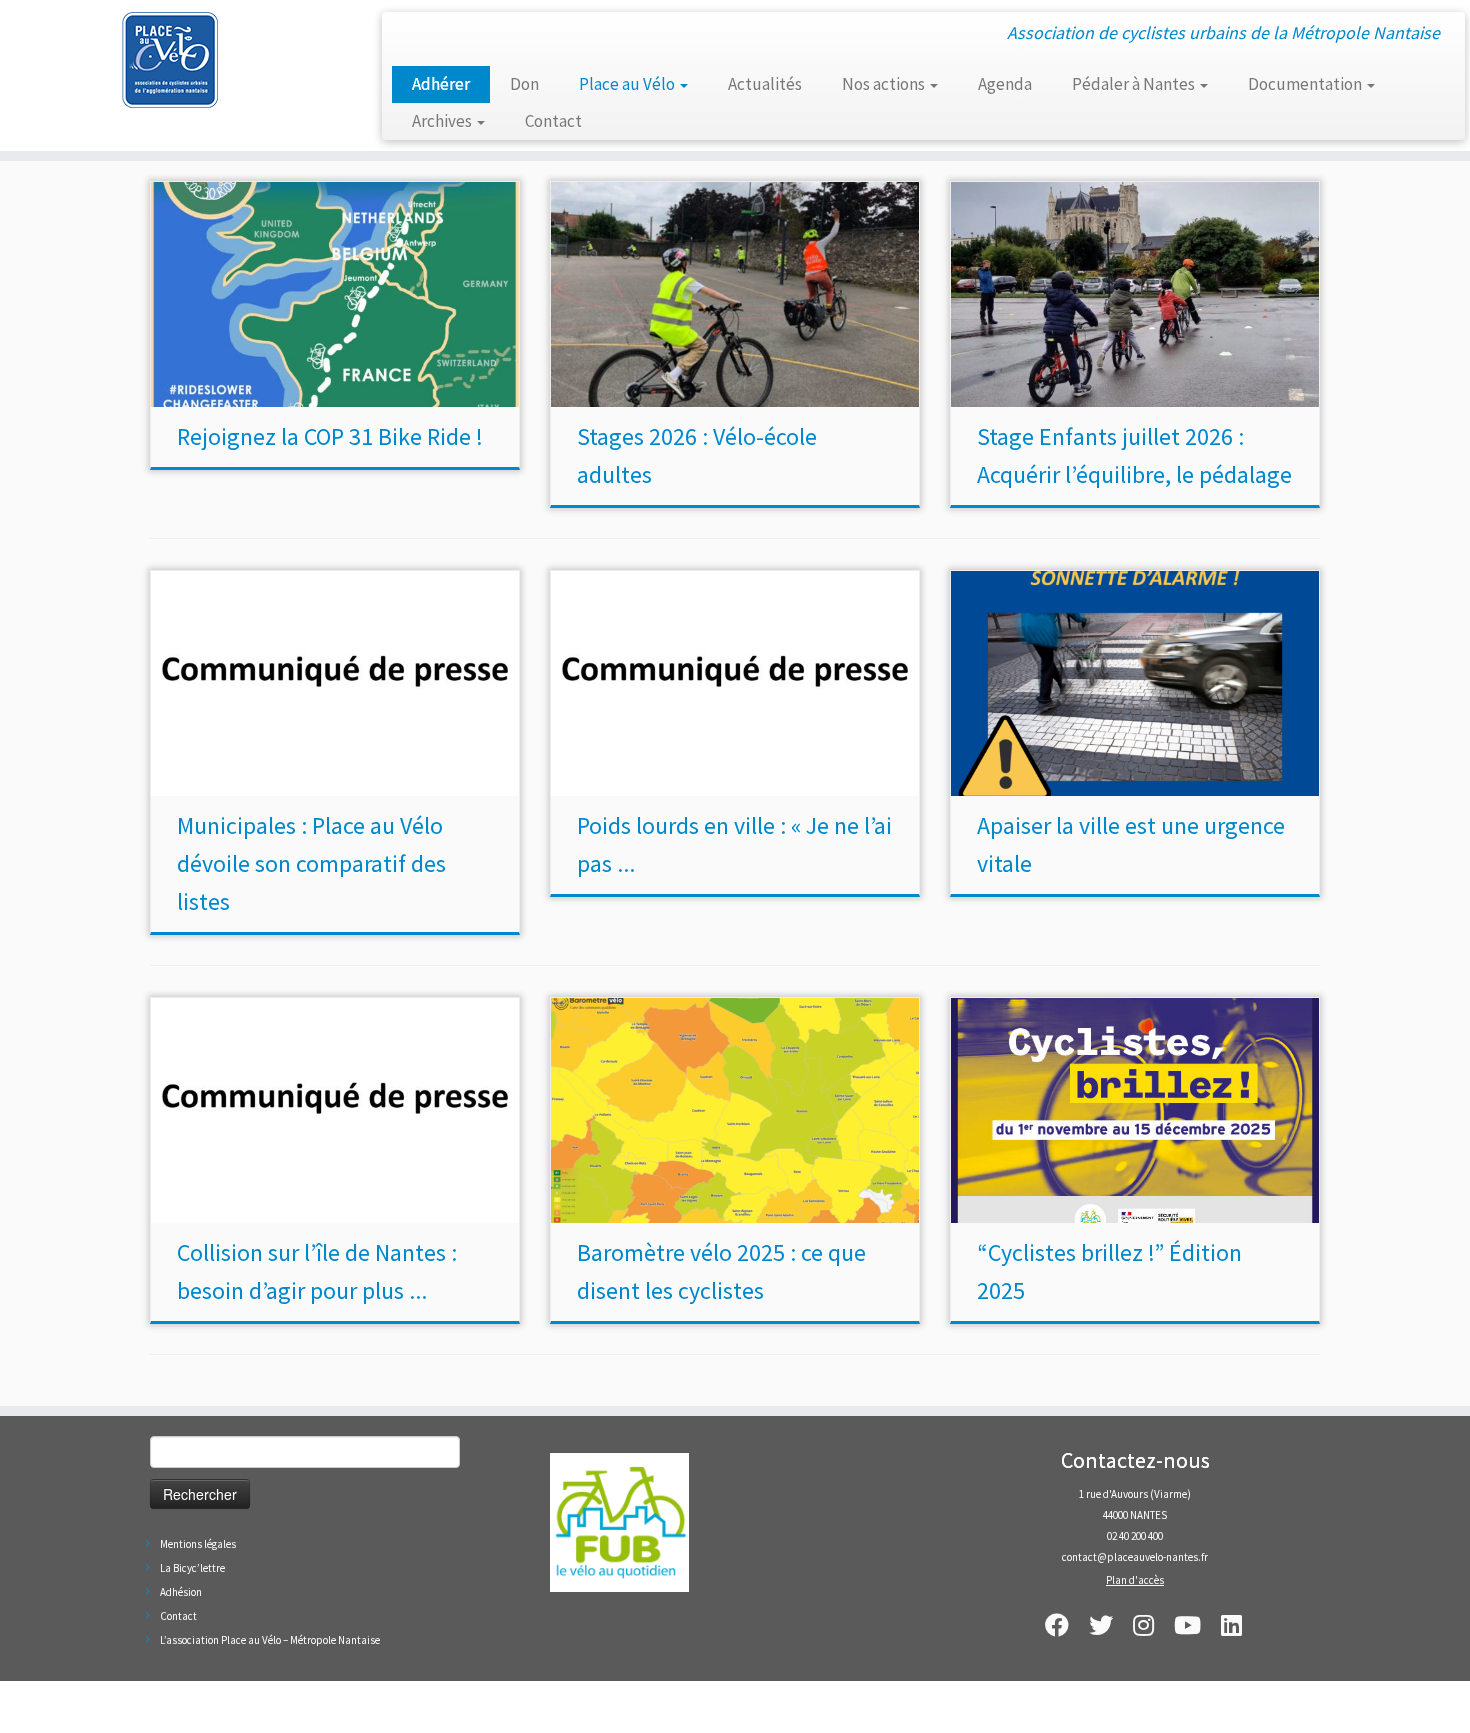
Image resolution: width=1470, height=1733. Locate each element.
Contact (553, 121)
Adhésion (181, 1592)
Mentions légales (198, 1544)
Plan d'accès (1135, 1580)
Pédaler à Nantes (1135, 84)
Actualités (765, 84)
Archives (443, 121)
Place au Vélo (628, 84)
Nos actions (885, 84)
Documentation (1306, 84)
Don (524, 84)
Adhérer (441, 84)
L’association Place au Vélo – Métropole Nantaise (270, 1640)
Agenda (1005, 84)
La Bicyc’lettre (192, 1568)
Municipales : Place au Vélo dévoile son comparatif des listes (311, 863)
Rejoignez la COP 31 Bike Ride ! (330, 436)
